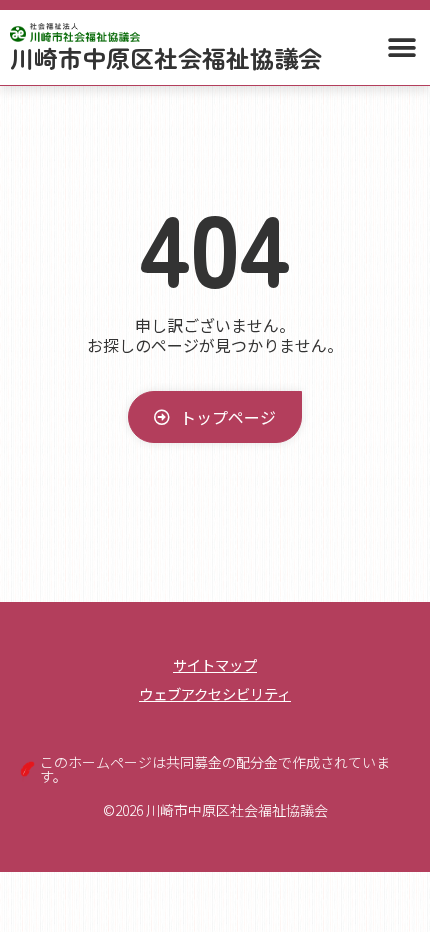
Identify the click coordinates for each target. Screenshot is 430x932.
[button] (401, 47)
